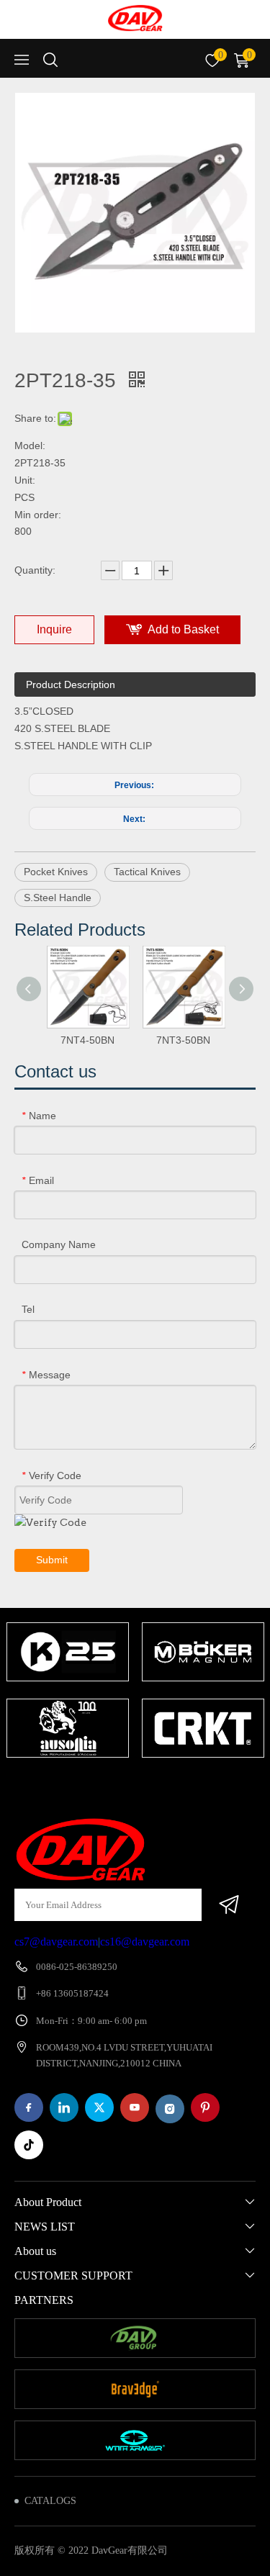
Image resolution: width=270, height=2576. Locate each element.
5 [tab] (171, 1786)
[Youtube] (135, 2107)
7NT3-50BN (183, 1040)
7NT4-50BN (87, 1040)
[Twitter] (99, 2107)
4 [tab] (150, 1786)
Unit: (25, 480)
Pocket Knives (56, 872)
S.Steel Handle (58, 898)
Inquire (54, 629)
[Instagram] (170, 2109)
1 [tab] (85, 1786)
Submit (52, 1560)
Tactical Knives (147, 872)
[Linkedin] (64, 2107)
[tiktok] (29, 2145)
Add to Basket (183, 629)
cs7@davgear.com (56, 1942)
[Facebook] (29, 2107)
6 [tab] (193, 1786)
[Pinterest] (205, 2107)
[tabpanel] (68, 1691)
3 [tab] (128, 1786)
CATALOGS (50, 2501)
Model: (30, 446)
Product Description (71, 684)
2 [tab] (107, 1786)
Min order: (38, 515)
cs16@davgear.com (145, 1942)
